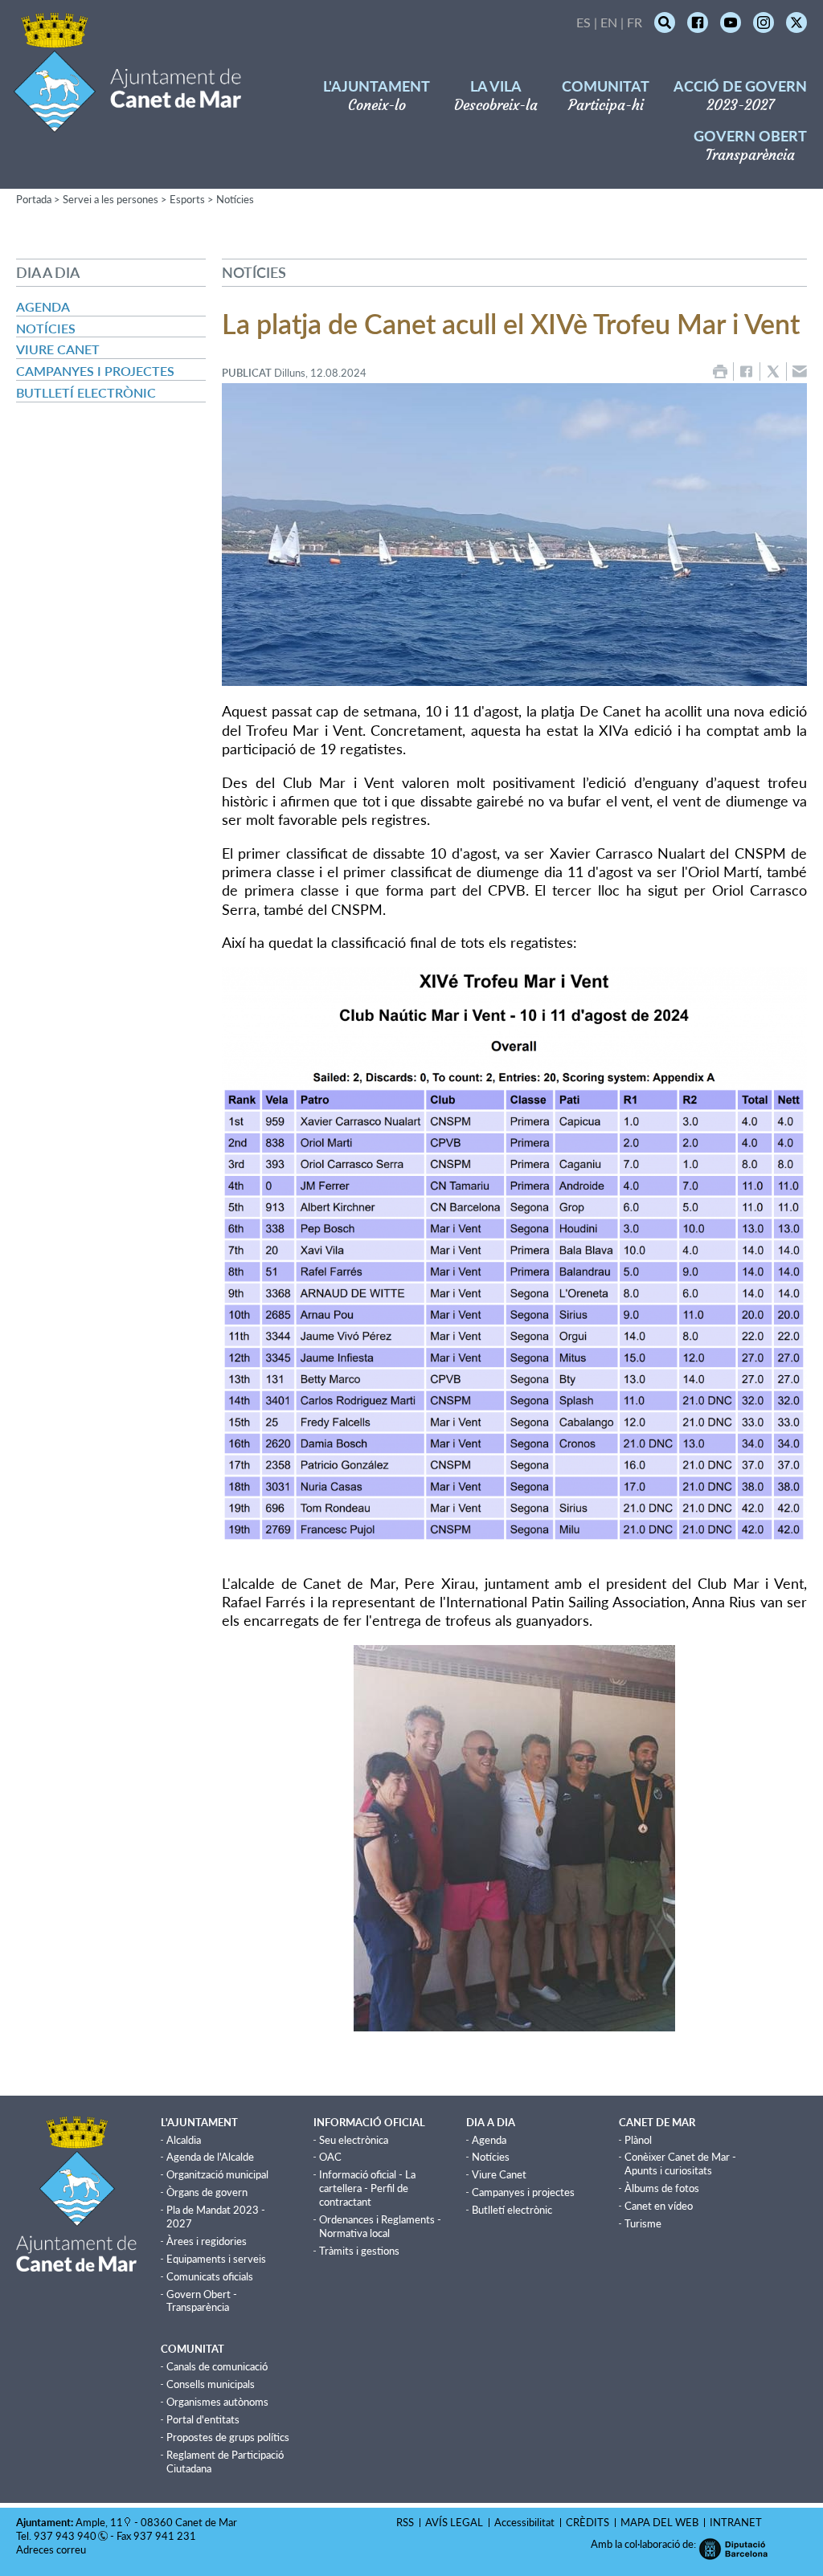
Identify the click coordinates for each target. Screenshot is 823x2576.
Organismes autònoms (217, 2402)
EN (609, 22)
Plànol (638, 2140)
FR (635, 22)
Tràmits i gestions (359, 2251)
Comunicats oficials (210, 2276)
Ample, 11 (99, 2522)
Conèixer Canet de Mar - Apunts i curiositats (680, 2164)
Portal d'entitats (203, 2419)
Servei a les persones (111, 199)
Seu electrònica (354, 2140)
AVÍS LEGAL (454, 2522)
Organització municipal (217, 2174)
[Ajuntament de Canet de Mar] (127, 122)
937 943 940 (65, 2536)
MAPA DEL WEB (659, 2522)
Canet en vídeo (659, 2206)
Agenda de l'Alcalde (210, 2157)
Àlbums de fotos (662, 2188)
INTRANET (736, 2522)
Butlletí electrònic (86, 392)
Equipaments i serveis (216, 2259)
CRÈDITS (588, 2522)
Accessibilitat (524, 2522)
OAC (330, 2157)
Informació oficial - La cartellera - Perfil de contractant (367, 2188)
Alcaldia (184, 2140)
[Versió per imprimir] (720, 371)
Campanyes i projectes (95, 371)
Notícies (235, 199)
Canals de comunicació (217, 2366)
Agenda (43, 306)
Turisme (643, 2223)
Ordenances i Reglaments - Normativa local (380, 2226)
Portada (34, 199)
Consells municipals (211, 2384)
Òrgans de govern (207, 2192)
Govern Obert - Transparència (202, 2301)
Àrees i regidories (207, 2241)
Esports (187, 199)
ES (583, 22)
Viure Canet (58, 349)
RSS (405, 2522)
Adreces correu (52, 2549)
